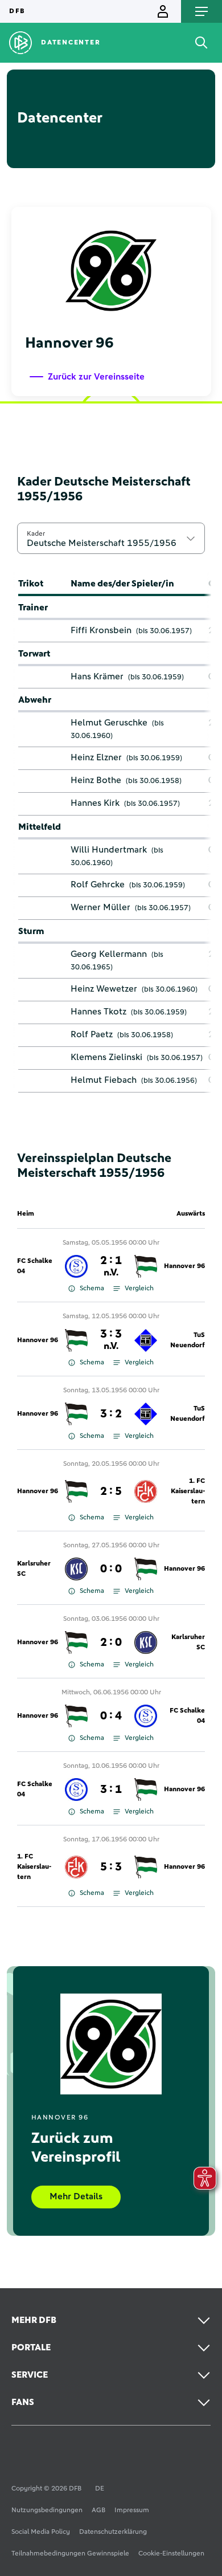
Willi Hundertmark (109, 850)
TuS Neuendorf (188, 1340)
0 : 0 (111, 1569)
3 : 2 (111, 1414)
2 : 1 (111, 1266)
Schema (92, 1289)
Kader (36, 533)
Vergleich (139, 1289)
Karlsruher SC (34, 1569)
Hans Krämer (97, 676)
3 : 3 (111, 1340)
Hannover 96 (184, 1266)
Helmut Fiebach (104, 1080)
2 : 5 (111, 1491)
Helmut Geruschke (109, 723)
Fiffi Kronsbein (101, 630)
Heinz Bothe (96, 780)
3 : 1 (111, 1790)
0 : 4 (111, 1716)
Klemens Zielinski (106, 1057)
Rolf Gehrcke (98, 885)
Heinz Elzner (96, 757)
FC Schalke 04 (35, 1266)
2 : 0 (111, 1642)
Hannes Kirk (95, 803)
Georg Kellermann (109, 954)
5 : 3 (111, 1867)
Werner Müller (100, 907)
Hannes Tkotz (98, 1012)
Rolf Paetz (92, 1034)
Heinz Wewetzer (104, 989)
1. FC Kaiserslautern (188, 1491)
